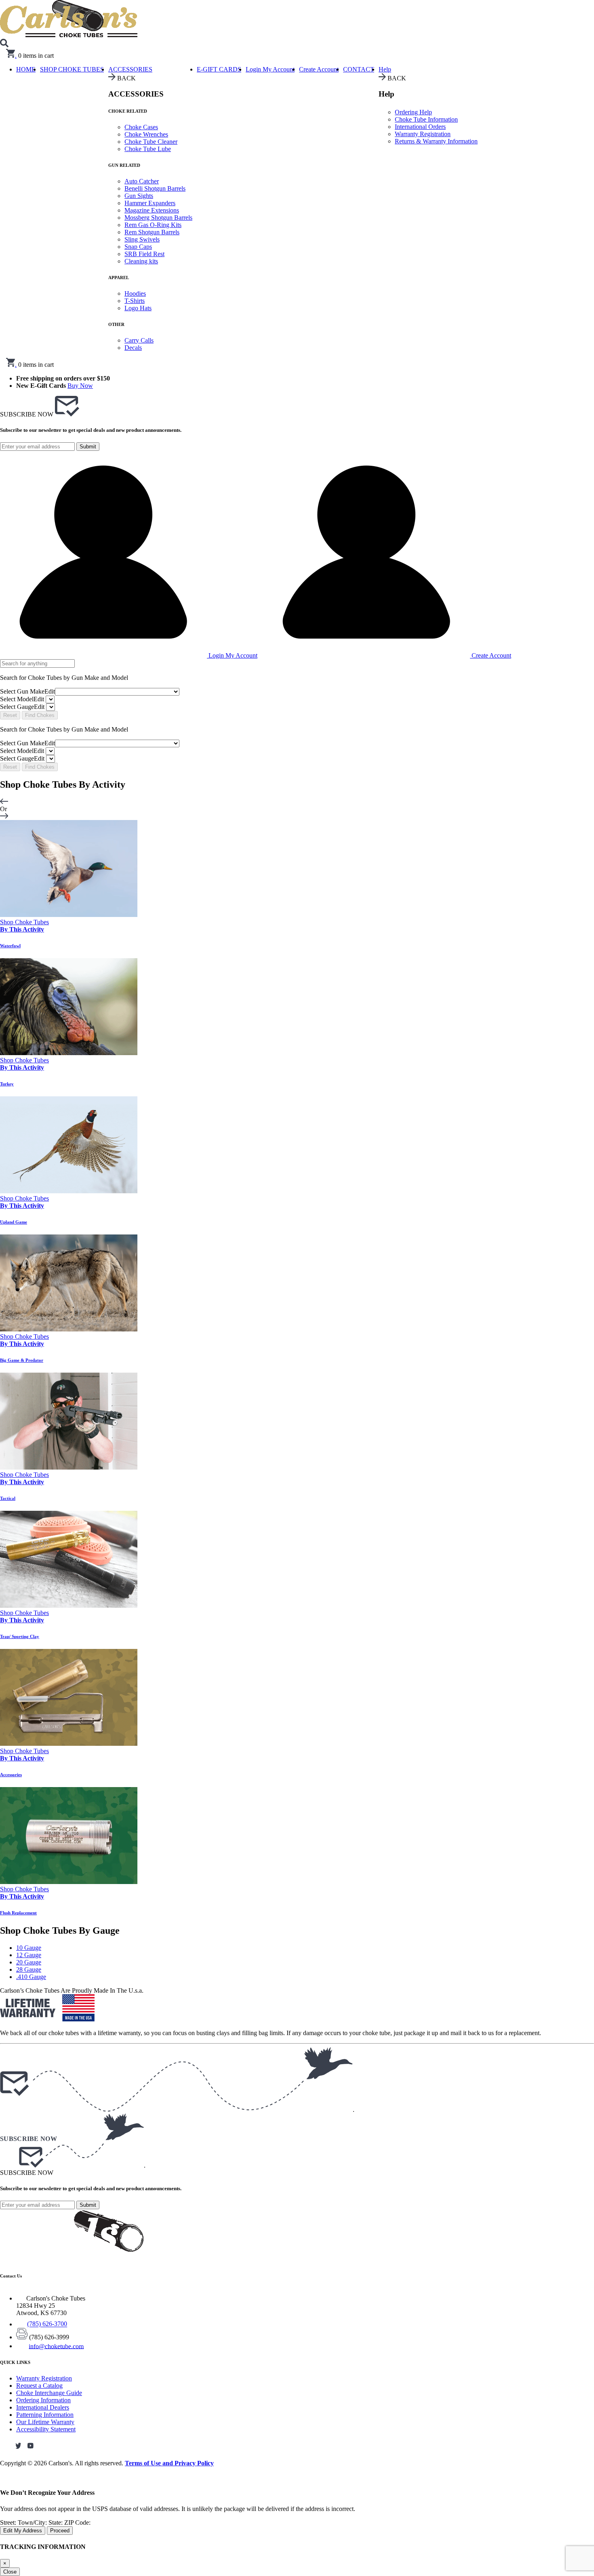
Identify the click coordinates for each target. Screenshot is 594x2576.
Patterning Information (45, 2415)
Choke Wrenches (146, 134)
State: (56, 2522)
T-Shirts (135, 301)
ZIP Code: (77, 2522)
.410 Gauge (31, 1977)
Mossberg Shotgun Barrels (158, 218)
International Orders (420, 127)
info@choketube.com (56, 2346)
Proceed (60, 2531)
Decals (133, 348)
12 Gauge (29, 1955)
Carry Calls (139, 340)
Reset (10, 715)
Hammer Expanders (150, 203)
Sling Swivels (142, 239)
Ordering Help (413, 112)
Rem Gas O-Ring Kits (153, 225)
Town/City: (33, 2522)
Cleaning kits (141, 261)
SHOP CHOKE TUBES (72, 69)
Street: (9, 2522)
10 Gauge (29, 1948)
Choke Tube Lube (148, 149)
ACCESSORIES (130, 69)
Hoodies (135, 293)
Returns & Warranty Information (436, 141)
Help (385, 69)
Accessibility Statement (46, 2429)
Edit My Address (23, 2531)
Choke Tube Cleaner (151, 142)
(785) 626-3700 (47, 2324)
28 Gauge (29, 1969)
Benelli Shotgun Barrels (155, 188)
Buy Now (80, 386)
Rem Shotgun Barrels (152, 232)
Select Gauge (22, 707)
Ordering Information (43, 2400)
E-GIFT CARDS (219, 69)
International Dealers (43, 2407)
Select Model (22, 699)
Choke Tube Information (426, 119)
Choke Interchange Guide (49, 2393)
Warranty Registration (423, 134)
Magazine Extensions (152, 210)
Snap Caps (138, 247)
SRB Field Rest (144, 254)
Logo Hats (138, 308)
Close (10, 2572)
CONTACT (359, 69)
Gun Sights (139, 196)
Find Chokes (40, 715)
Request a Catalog (39, 2386)
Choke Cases (141, 127)
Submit (88, 447)
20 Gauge (29, 1962)
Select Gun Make (27, 691)
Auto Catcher (142, 181)
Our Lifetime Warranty (45, 2422)
